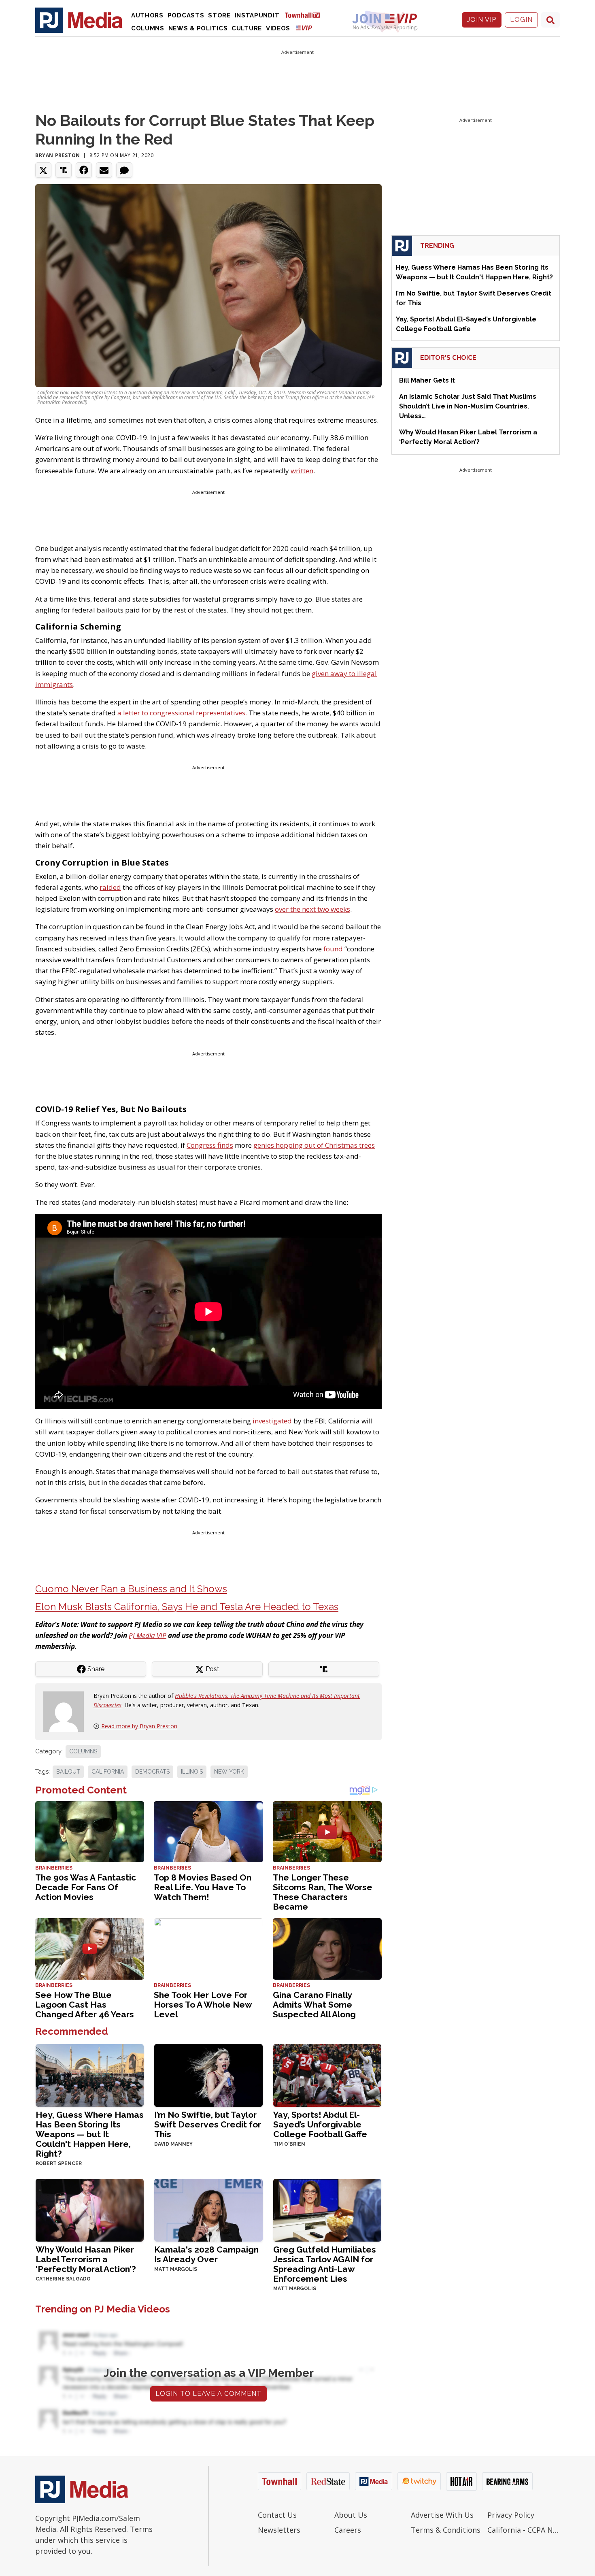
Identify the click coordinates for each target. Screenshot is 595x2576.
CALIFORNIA (108, 1772)
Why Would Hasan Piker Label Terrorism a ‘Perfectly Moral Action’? (86, 2259)
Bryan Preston (58, 155)
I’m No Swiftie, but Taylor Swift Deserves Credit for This (208, 2124)
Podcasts (186, 15)
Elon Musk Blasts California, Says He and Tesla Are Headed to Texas (187, 1607)
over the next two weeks (312, 909)
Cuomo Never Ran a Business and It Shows (131, 1589)
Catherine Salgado (63, 2279)
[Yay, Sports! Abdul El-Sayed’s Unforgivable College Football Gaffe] (327, 2075)
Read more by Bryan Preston (139, 1726)
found (333, 949)
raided (110, 887)
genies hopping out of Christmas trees (314, 1145)
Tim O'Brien (289, 2144)
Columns (148, 28)
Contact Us (277, 2515)
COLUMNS (83, 1751)
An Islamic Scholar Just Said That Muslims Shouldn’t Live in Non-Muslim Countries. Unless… (468, 406)
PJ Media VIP (148, 1635)
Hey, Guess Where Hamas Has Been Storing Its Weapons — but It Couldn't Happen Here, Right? (90, 2134)
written (302, 471)
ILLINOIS (192, 1772)
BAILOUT (68, 1772)
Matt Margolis (176, 2269)
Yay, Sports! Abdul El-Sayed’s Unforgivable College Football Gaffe (320, 2124)
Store (219, 15)
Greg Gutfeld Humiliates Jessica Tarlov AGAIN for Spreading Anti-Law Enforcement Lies (325, 2264)
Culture (247, 28)
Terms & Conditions (446, 2530)
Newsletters (279, 2530)
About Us (351, 2515)
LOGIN (521, 20)
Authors (147, 15)
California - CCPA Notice (524, 2530)
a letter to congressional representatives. (182, 713)
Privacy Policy (511, 2515)
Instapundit (257, 15)
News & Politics (198, 28)
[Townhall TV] (306, 15)
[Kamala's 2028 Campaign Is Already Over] (208, 2209)
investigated (272, 1421)
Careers (348, 2530)
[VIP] (304, 28)
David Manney (173, 2144)
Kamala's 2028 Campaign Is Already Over (206, 2254)
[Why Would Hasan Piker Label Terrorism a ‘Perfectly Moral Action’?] (90, 2209)
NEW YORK (229, 1772)
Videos (278, 28)
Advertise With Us (442, 2515)
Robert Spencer (59, 2163)
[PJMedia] (79, 20)
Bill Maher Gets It (427, 380)
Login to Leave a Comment (208, 2394)
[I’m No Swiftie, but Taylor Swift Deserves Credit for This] (208, 2075)
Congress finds (210, 1145)
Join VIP (482, 20)
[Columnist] (67, 1711)
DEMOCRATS (152, 1772)
